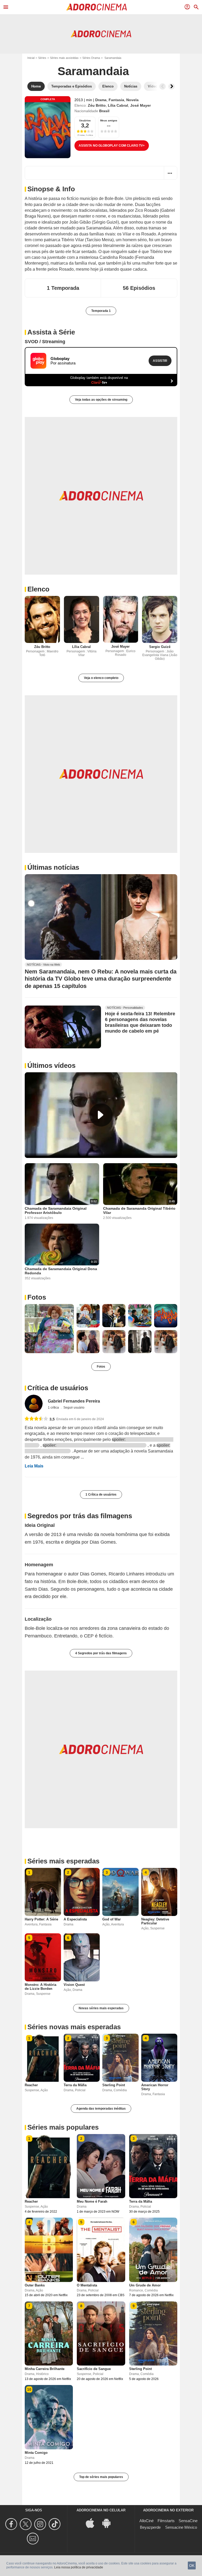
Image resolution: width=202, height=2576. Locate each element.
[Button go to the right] (171, 86)
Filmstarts (166, 2521)
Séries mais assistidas (64, 58)
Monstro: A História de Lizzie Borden (41, 1987)
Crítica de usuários (58, 1388)
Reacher (31, 2085)
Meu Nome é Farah (92, 2201)
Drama (101, 100)
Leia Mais (34, 1466)
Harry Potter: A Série (41, 1919)
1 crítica (54, 1408)
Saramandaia (93, 71)
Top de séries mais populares (101, 2477)
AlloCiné (147, 2521)
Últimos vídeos (51, 1065)
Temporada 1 (101, 311)
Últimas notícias (53, 867)
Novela (132, 100)
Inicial (31, 58)
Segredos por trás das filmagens (80, 1516)
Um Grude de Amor (145, 2285)
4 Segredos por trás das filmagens (101, 1653)
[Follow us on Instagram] (41, 2524)
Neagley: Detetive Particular (155, 1921)
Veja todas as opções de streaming (101, 400)
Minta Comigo (36, 2453)
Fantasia (116, 100)
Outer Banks (35, 2285)
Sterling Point (114, 2085)
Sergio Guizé (160, 647)
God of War (112, 1919)
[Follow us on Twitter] (26, 2524)
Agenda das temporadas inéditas (101, 2109)
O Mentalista (87, 2285)
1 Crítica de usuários (101, 1495)
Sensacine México (181, 2527)
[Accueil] (97, 7)
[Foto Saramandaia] (49, 1329)
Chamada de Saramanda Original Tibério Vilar (139, 1210)
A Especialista (75, 1919)
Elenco (38, 589)
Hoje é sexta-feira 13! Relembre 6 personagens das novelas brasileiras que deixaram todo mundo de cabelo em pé (140, 1022)
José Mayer (140, 105)
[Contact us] (34, 2539)
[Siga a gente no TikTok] (55, 2524)
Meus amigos (109, 120)
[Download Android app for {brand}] (109, 2523)
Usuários (85, 120)
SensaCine (188, 2521)
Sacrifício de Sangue (94, 2369)
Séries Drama (91, 58)
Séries (42, 58)
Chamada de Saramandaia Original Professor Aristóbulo (56, 1210)
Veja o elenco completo (101, 678)
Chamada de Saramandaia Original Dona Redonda (61, 1271)
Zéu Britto (97, 105)
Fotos (37, 1297)
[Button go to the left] (163, 86)
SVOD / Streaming (45, 342)
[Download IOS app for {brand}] (93, 2523)
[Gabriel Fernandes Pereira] (34, 1404)
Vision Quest (74, 1985)
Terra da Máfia (75, 2085)
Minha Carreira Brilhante (45, 2369)
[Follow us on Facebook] (12, 2524)
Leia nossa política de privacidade (79, 2567)
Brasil (104, 111)
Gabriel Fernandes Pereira (74, 1401)
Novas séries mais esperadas (101, 2008)
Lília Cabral (118, 105)
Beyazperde (150, 2527)
